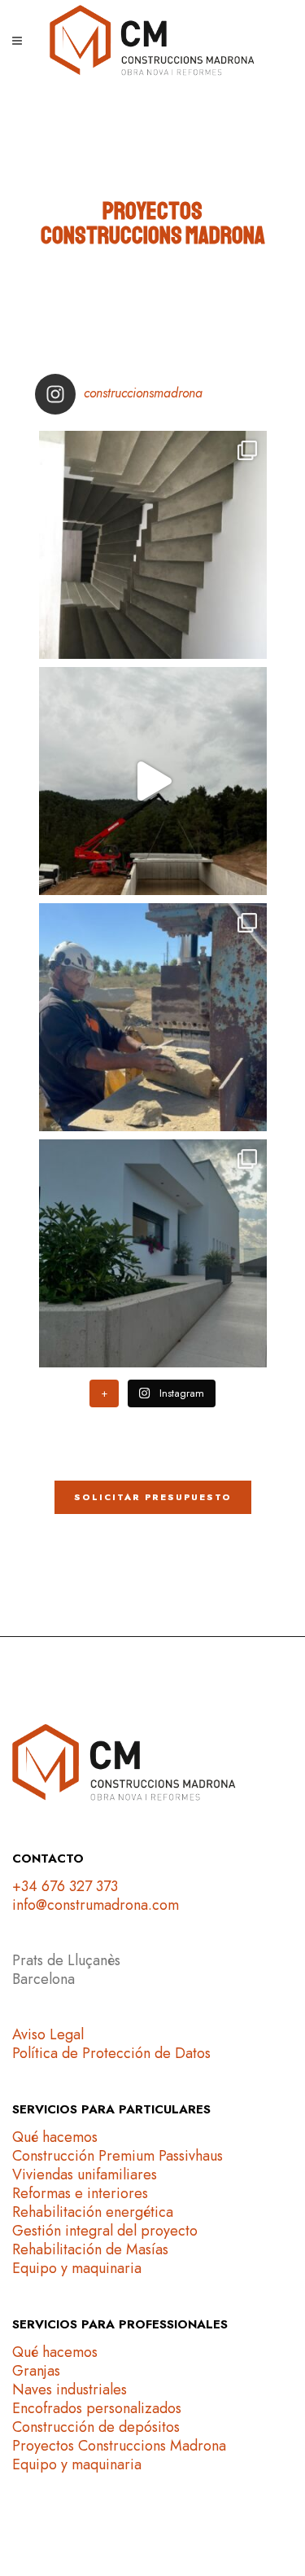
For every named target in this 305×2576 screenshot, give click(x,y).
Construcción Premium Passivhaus (118, 2156)
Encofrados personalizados (97, 2408)
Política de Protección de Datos (111, 2053)
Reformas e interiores (80, 2193)
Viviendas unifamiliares (85, 2174)
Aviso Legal (48, 2034)
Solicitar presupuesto (153, 1497)
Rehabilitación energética (93, 2212)
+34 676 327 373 (65, 1886)
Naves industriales (70, 2389)
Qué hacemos (55, 2137)
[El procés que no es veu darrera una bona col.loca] (153, 1017)
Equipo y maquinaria (77, 2268)
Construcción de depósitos (96, 2427)
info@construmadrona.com (96, 1905)
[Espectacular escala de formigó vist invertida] (153, 545)
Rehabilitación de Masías (90, 2249)
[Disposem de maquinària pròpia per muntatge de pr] (153, 781)
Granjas (36, 2371)
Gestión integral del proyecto (105, 2231)
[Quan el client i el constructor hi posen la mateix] (153, 1253)
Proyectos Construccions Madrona (119, 2446)
